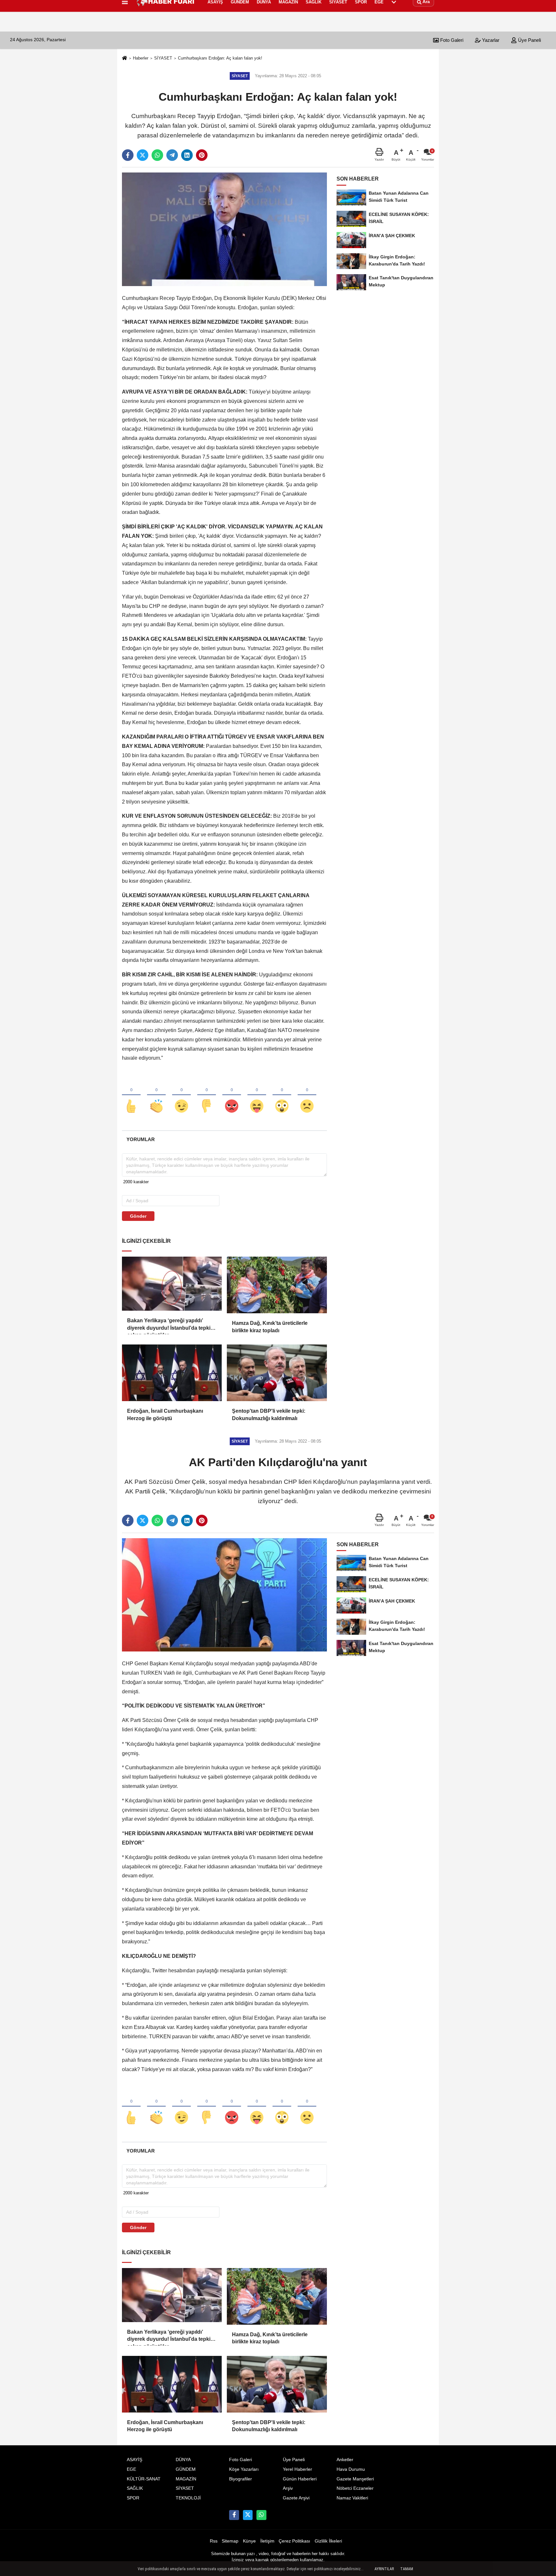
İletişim (267, 2541)
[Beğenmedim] (207, 1095)
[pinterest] (202, 155)
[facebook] (128, 155)
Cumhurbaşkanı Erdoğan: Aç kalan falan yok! (220, 58)
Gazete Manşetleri (355, 2479)
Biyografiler (241, 2479)
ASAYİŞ (134, 2460)
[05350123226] (261, 2515)
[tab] (140, 1139)
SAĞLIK (135, 2488)
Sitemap (230, 2541)
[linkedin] (187, 155)
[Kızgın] (232, 1095)
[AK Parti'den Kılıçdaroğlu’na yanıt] (224, 1595)
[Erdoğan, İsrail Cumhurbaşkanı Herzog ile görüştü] (172, 1373)
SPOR (133, 2498)
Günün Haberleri (300, 2479)
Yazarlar (490, 40)
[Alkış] (156, 1095)
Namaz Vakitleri (352, 2498)
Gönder (138, 1216)
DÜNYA (183, 2460)
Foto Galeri (451, 40)
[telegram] (172, 155)
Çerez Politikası (294, 2541)
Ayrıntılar (384, 2569)
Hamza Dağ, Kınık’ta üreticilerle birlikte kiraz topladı (270, 1327)
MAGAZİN (186, 2479)
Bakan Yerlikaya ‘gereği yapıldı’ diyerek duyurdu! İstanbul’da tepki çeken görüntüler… (169, 1325)
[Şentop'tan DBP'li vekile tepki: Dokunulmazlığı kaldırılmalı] (277, 1373)
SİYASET (163, 58)
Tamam (407, 2569)
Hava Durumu (351, 2469)
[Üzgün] (307, 1095)
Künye (249, 2541)
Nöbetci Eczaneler (355, 2488)
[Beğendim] (131, 1095)
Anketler (345, 2460)
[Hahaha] (257, 1095)
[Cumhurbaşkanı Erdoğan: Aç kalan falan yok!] (224, 229)
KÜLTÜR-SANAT (144, 2479)
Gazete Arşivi (296, 2498)
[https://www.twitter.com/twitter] (248, 2515)
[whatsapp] (157, 155)
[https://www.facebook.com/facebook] (234, 2515)
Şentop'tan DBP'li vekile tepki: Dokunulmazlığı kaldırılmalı (269, 1414)
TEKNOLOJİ (188, 2498)
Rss (214, 2541)
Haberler (141, 58)
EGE (131, 2469)
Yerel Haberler (297, 2469)
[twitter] (143, 155)
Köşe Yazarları (244, 2469)
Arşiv (288, 2488)
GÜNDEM (186, 2469)
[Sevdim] (181, 1095)
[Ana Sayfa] (125, 58)
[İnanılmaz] (282, 1095)
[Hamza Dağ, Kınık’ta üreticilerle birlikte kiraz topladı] (277, 1285)
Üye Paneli (529, 40)
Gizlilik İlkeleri (328, 2541)
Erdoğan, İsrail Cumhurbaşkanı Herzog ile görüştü (165, 1414)
